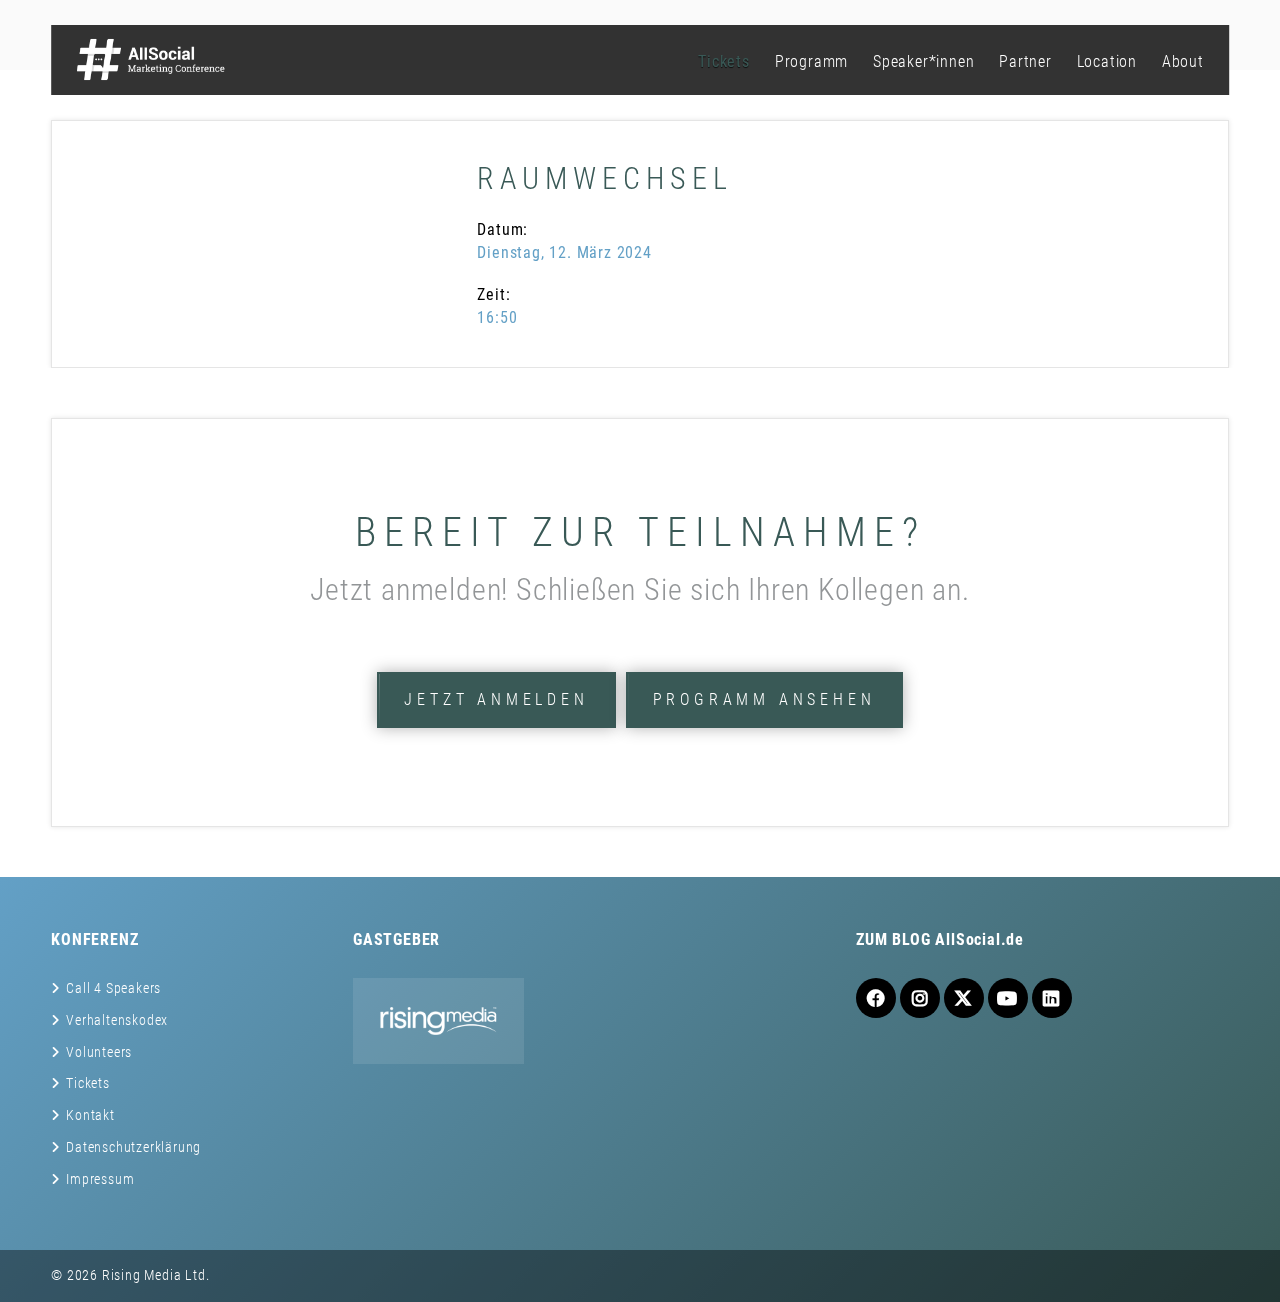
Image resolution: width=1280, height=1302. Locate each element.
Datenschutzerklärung (133, 1147)
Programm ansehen (764, 699)
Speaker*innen (923, 61)
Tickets (724, 61)
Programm (811, 61)
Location (1107, 61)
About (1183, 61)
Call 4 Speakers (113, 988)
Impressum (100, 1179)
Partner (1025, 61)
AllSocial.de (979, 939)
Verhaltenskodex (117, 1020)
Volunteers (99, 1052)
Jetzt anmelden (496, 699)
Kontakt (90, 1115)
